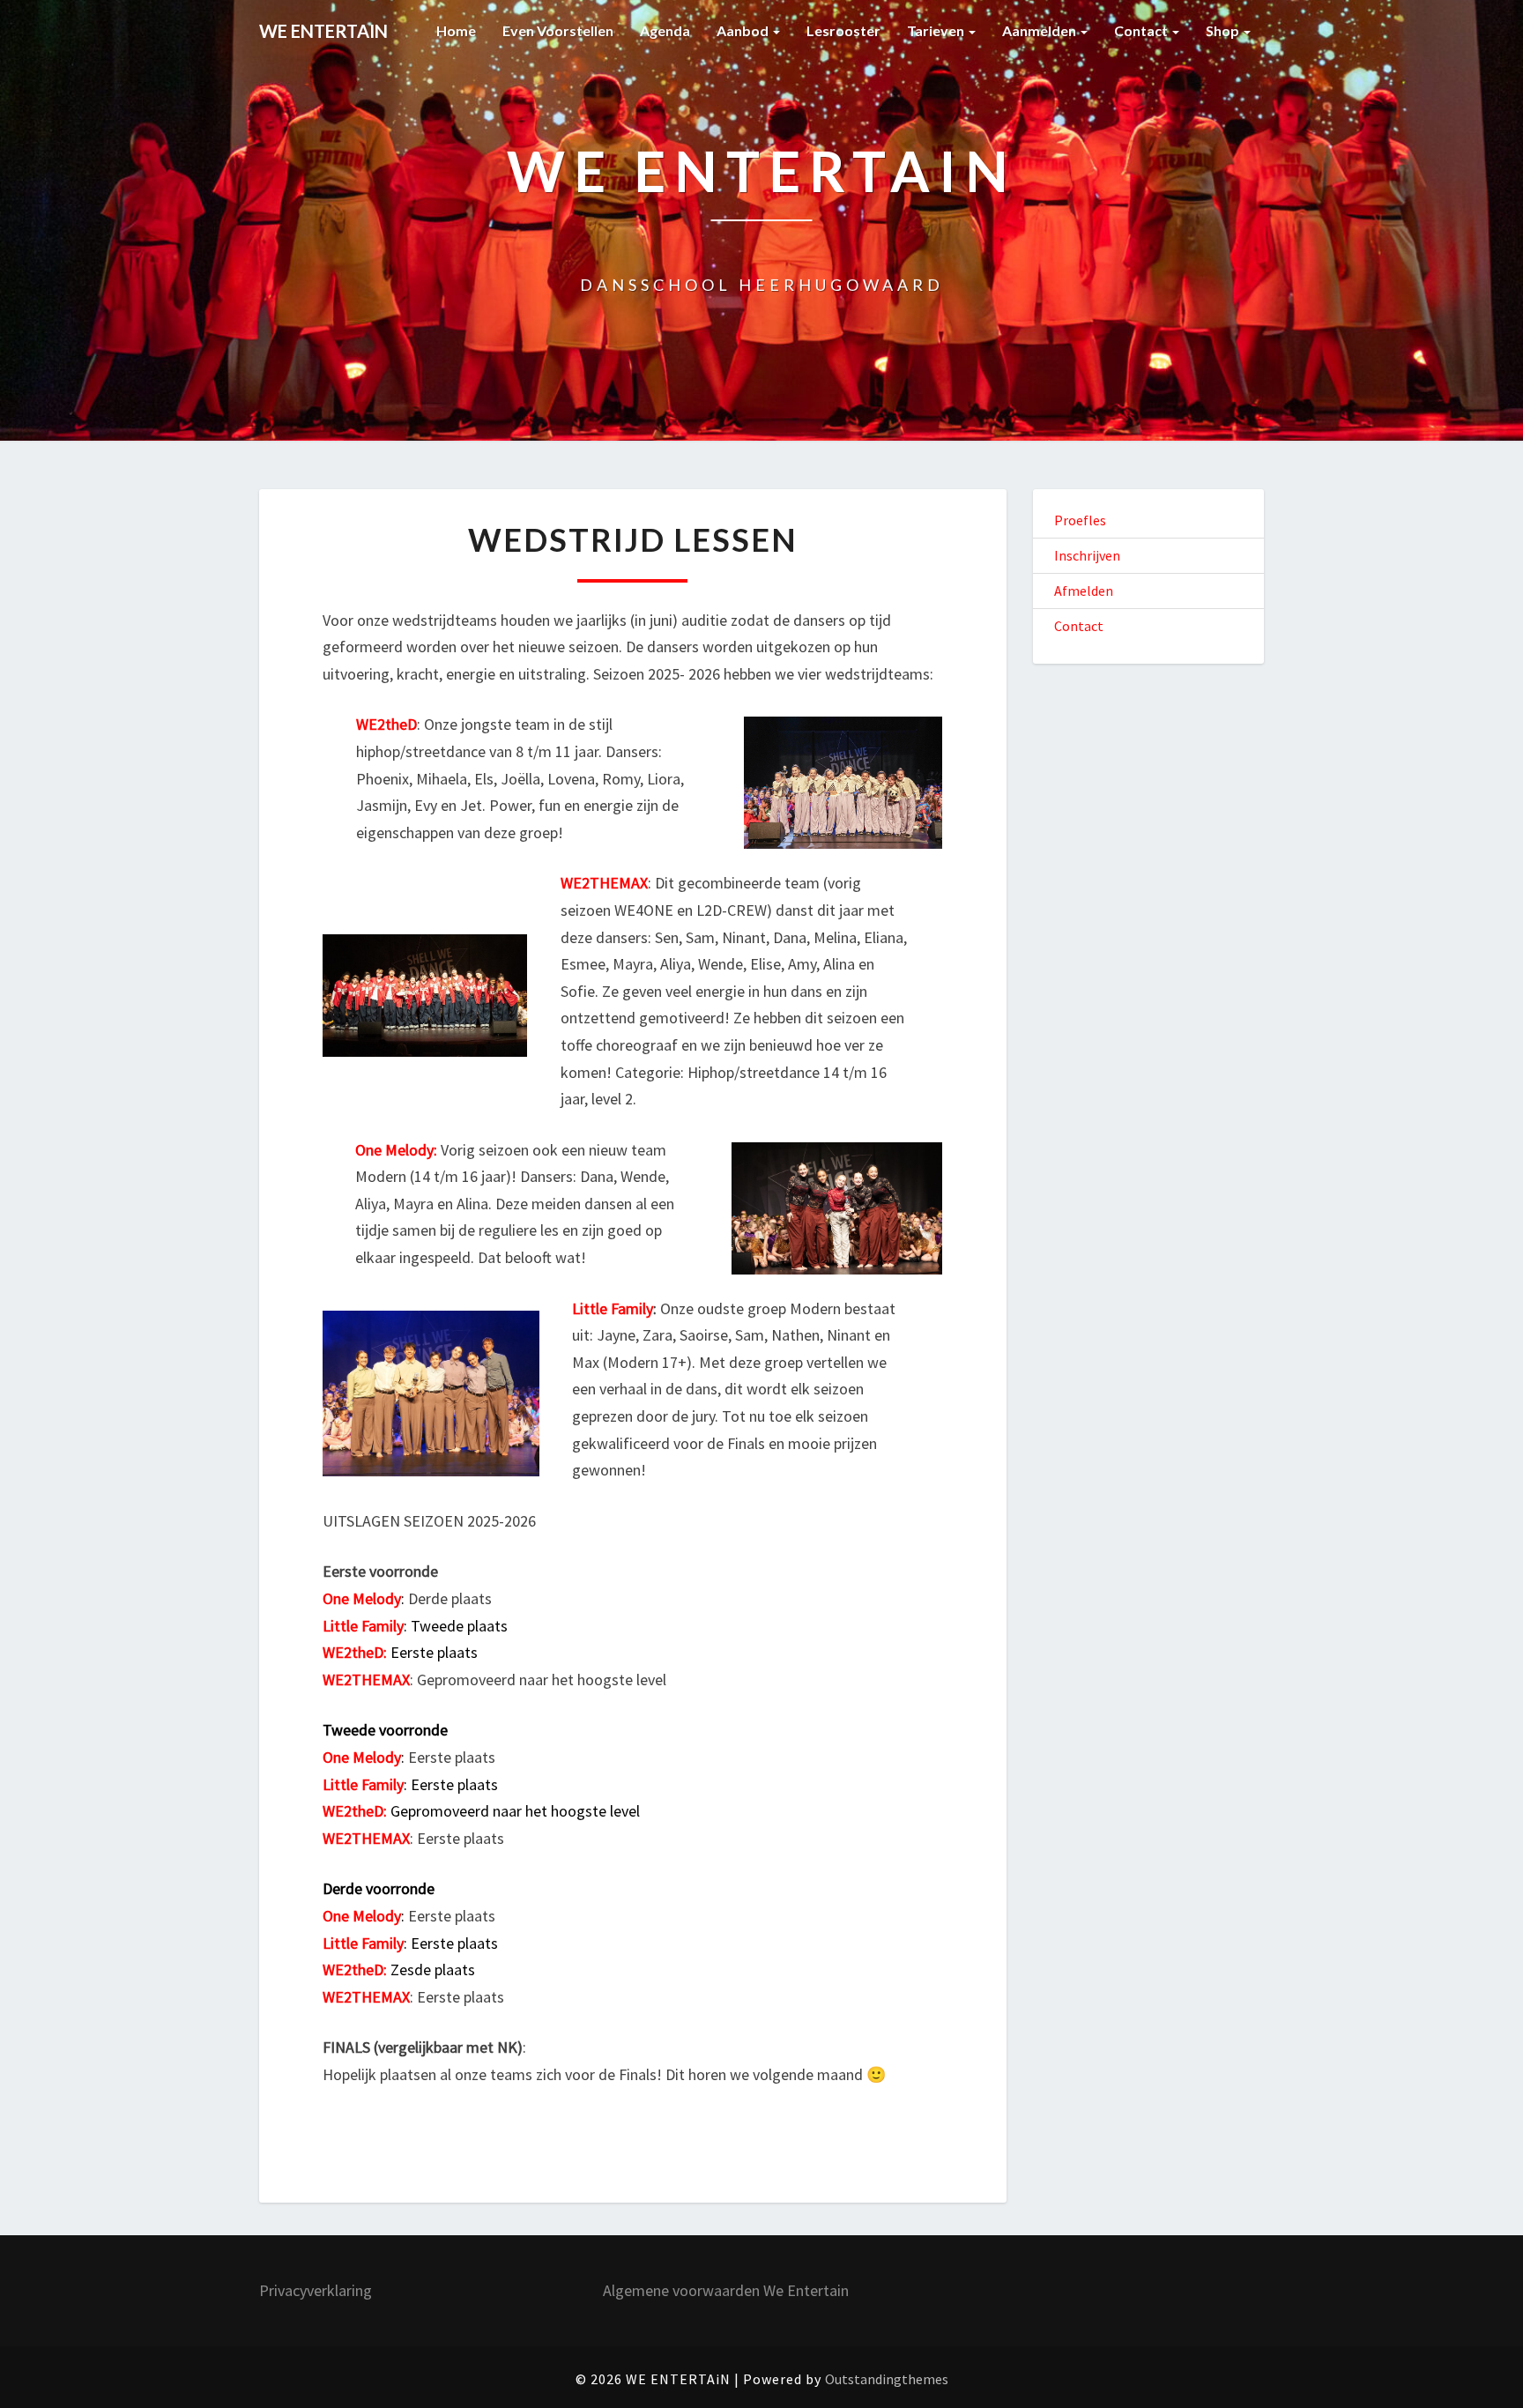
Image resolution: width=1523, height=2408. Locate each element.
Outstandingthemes (887, 2379)
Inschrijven (1087, 555)
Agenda (665, 30)
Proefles (1080, 520)
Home (456, 30)
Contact (1142, 30)
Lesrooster (843, 30)
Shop (1224, 30)
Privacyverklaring (316, 2290)
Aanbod (744, 30)
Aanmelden (1040, 30)
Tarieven (937, 30)
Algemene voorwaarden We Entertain (726, 2290)
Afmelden (1084, 591)
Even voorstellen (558, 30)
